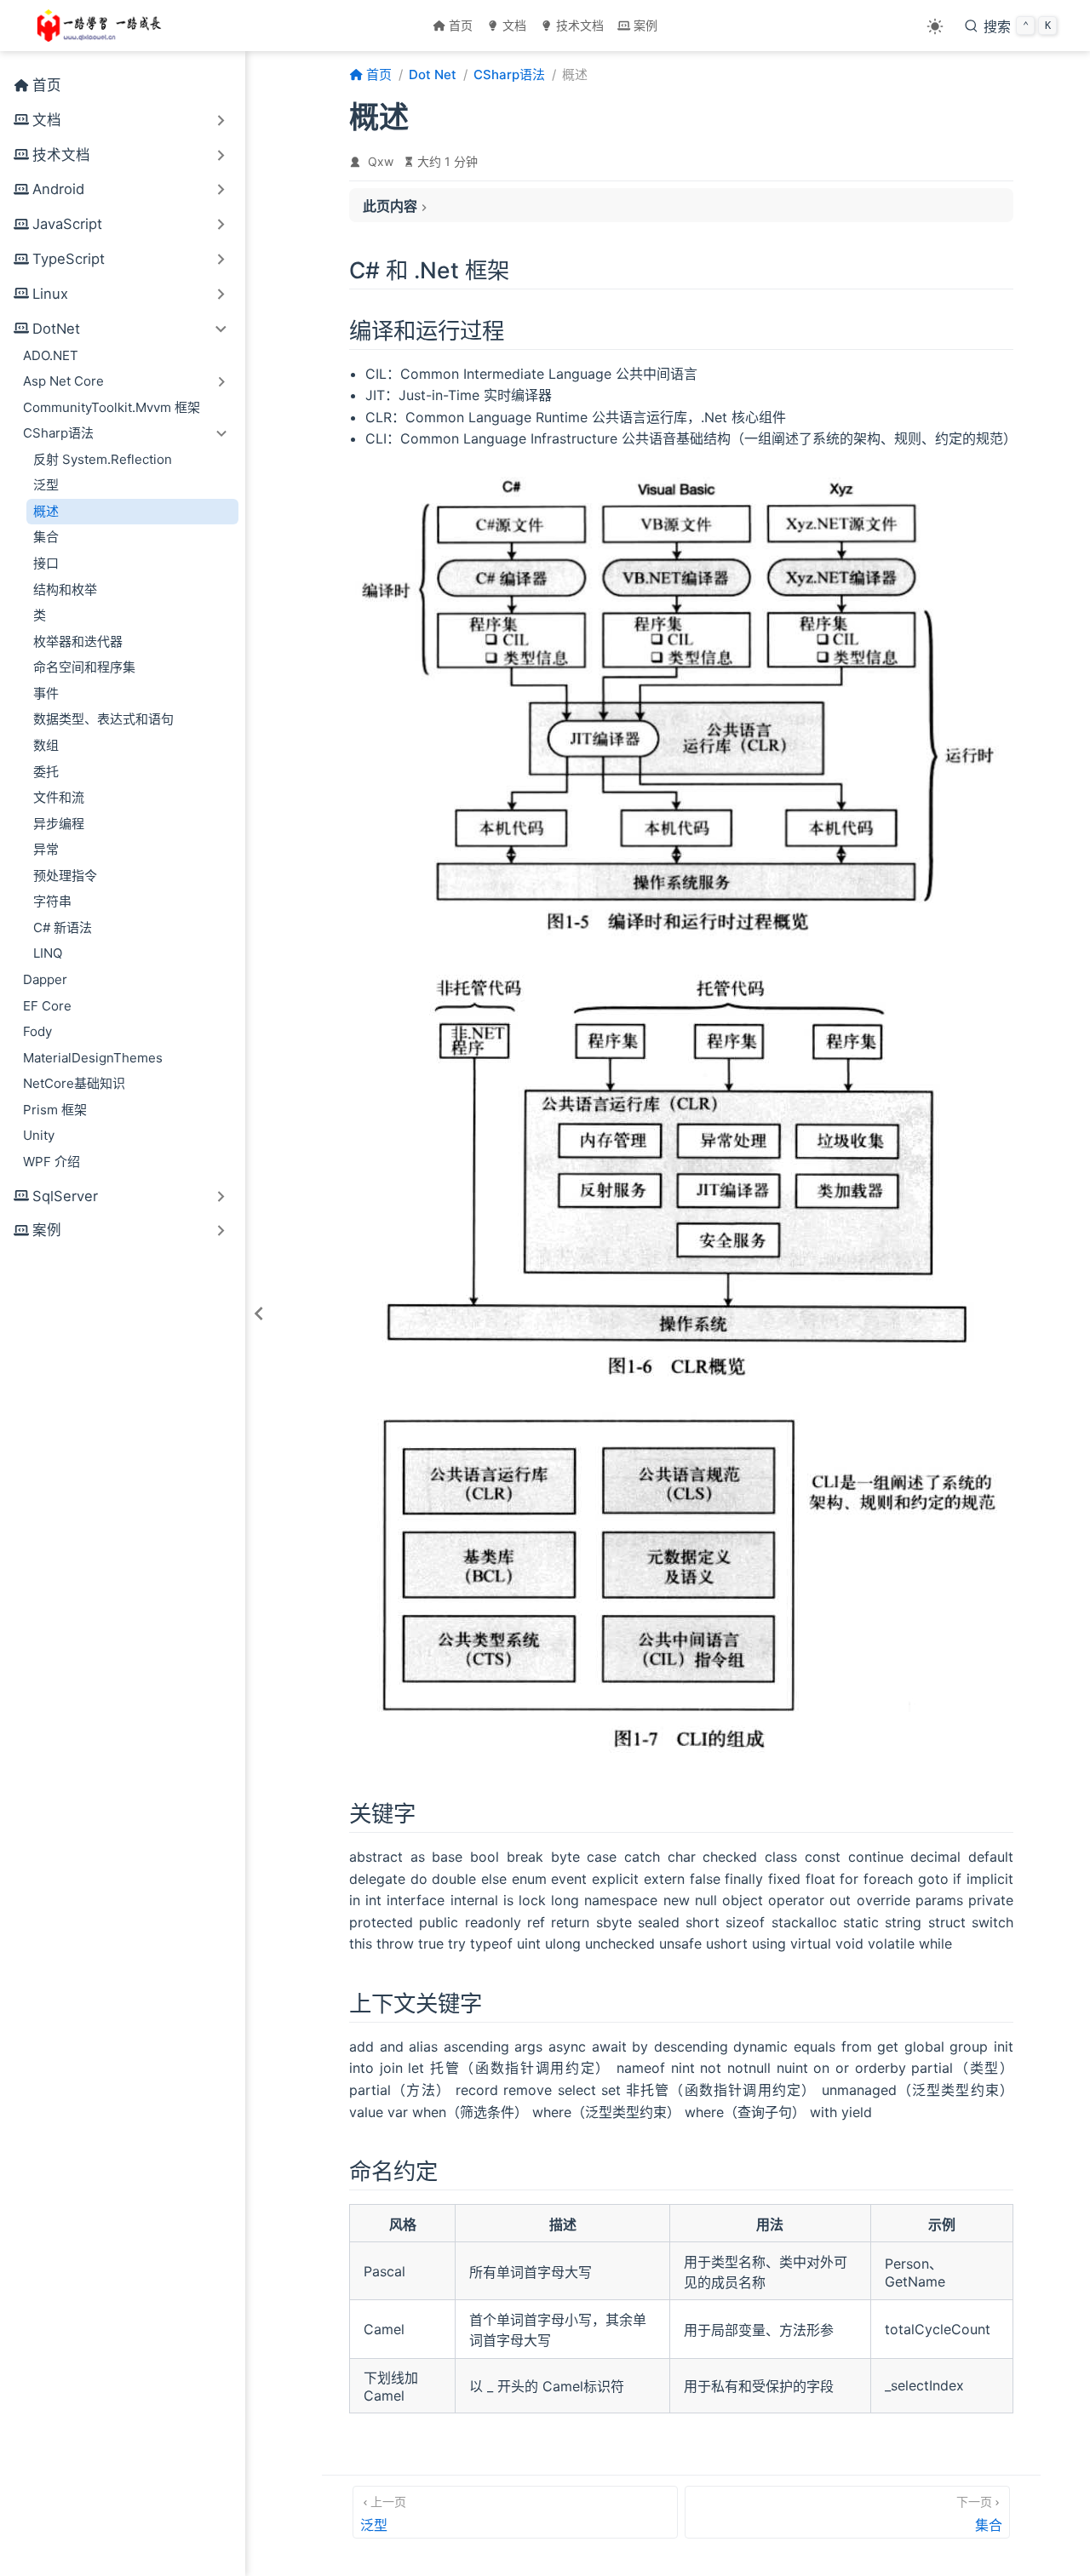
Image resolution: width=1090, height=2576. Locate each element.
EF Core (47, 1006)
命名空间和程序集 (84, 667)
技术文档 (580, 25)
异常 (46, 849)
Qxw (381, 161)
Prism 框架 (55, 1110)
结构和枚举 (65, 590)
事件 (46, 693)
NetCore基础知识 (74, 1083)
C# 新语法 (63, 927)
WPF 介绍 (52, 1162)
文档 (514, 25)
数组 (46, 745)
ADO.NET (51, 355)
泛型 (46, 485)
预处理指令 (65, 876)
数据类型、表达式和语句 (103, 719)
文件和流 (59, 797)
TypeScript (69, 259)
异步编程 (59, 824)
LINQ (48, 953)
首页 (461, 25)
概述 (46, 511)
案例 (645, 25)
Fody (37, 1031)
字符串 (52, 901)
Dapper (45, 979)
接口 (46, 563)
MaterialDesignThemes (93, 1058)
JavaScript (67, 224)
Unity (39, 1135)
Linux (50, 294)
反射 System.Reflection (103, 459)
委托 (46, 772)
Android (58, 189)
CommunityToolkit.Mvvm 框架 (112, 407)
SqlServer (65, 1196)
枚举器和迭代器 (78, 641)
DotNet (56, 329)
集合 (46, 537)
